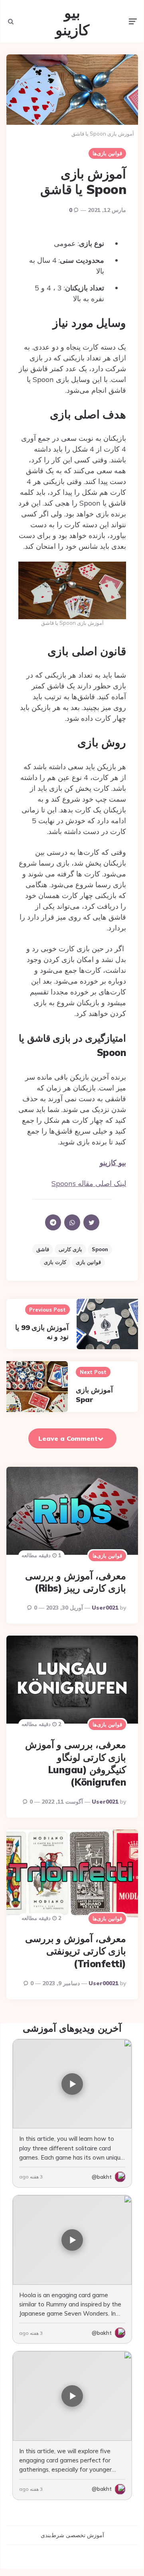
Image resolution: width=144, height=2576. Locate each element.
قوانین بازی (88, 1262)
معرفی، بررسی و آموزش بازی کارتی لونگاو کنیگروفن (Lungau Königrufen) (76, 1763)
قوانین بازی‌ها (107, 153)
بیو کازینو (72, 21)
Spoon (100, 1249)
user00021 (104, 1983)
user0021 (105, 1608)
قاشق (43, 1249)
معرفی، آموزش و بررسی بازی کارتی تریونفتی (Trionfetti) (76, 1951)
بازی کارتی (70, 1249)
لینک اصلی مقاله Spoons (89, 1183)
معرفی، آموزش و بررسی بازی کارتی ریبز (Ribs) (76, 1582)
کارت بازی (55, 1262)
